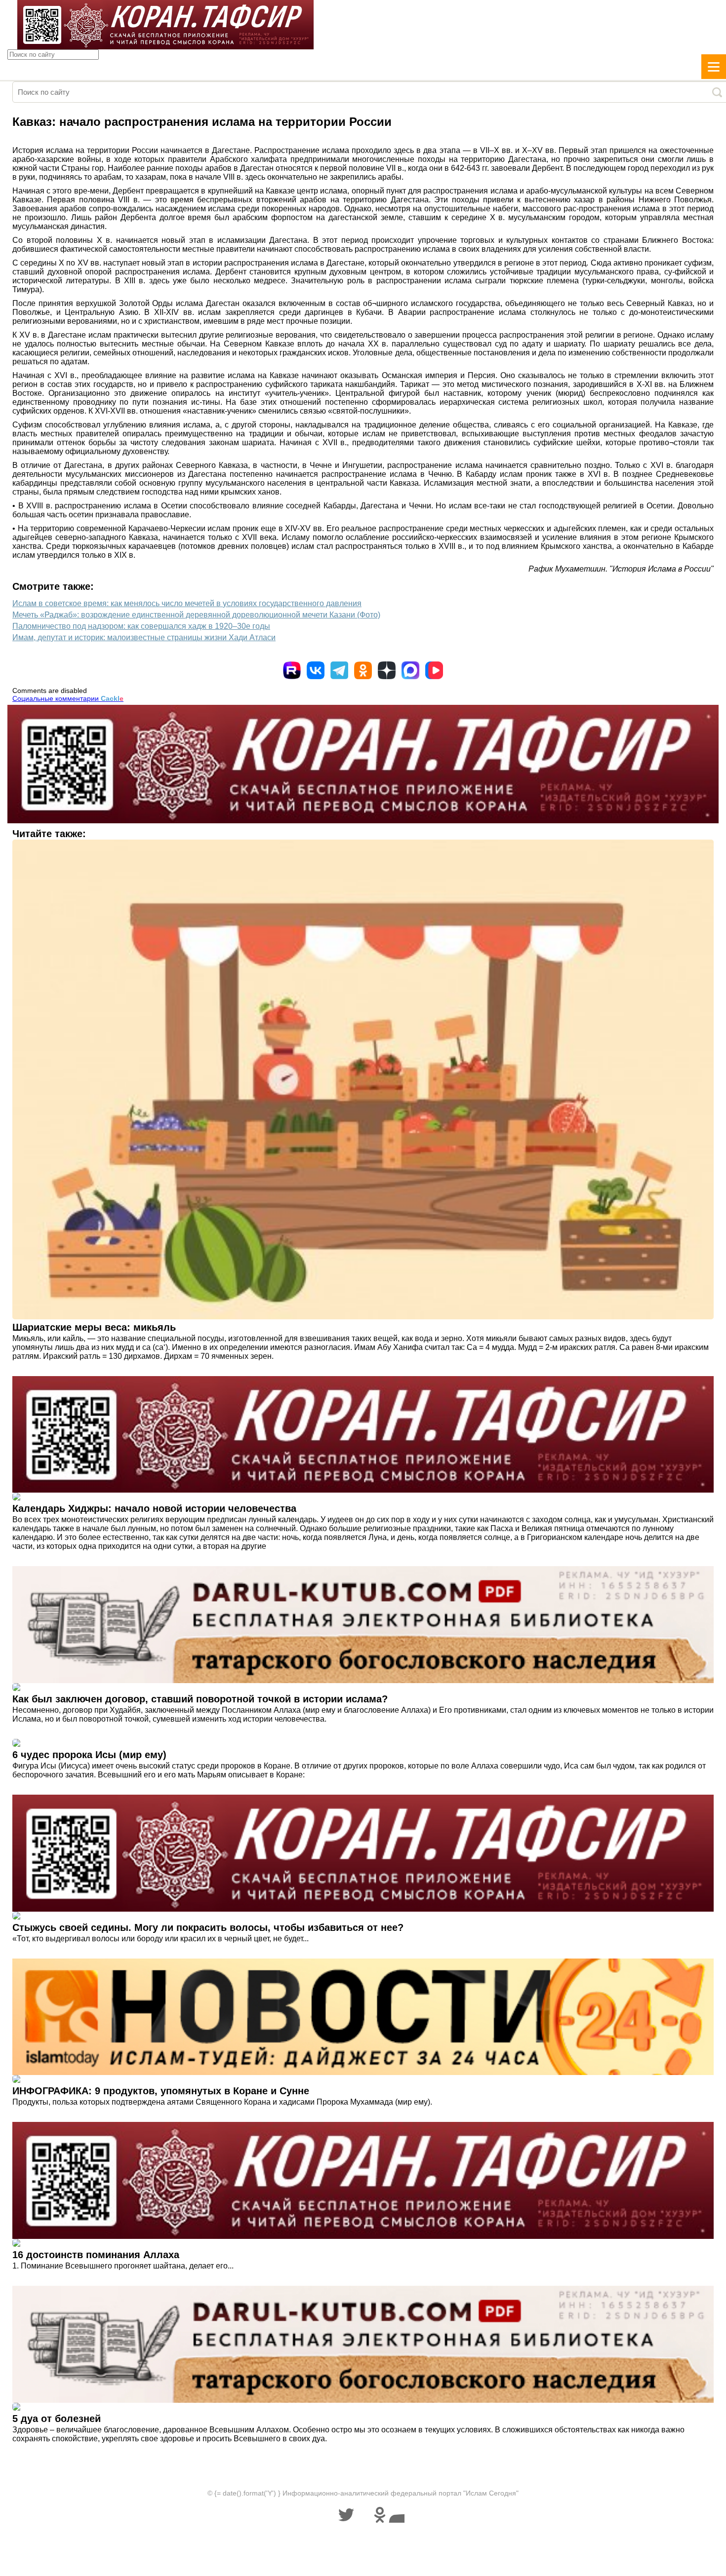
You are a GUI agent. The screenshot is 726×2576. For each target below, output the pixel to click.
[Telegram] (339, 670)
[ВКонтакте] (316, 670)
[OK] (363, 670)
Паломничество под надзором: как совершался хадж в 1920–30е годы (141, 626)
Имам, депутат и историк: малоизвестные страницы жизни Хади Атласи (144, 637)
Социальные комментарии (68, 698)
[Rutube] (292, 670)
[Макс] (410, 670)
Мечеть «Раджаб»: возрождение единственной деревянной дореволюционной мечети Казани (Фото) (196, 615)
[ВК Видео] (434, 670)
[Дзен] (387, 670)
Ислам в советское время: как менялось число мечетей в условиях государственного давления (187, 603)
